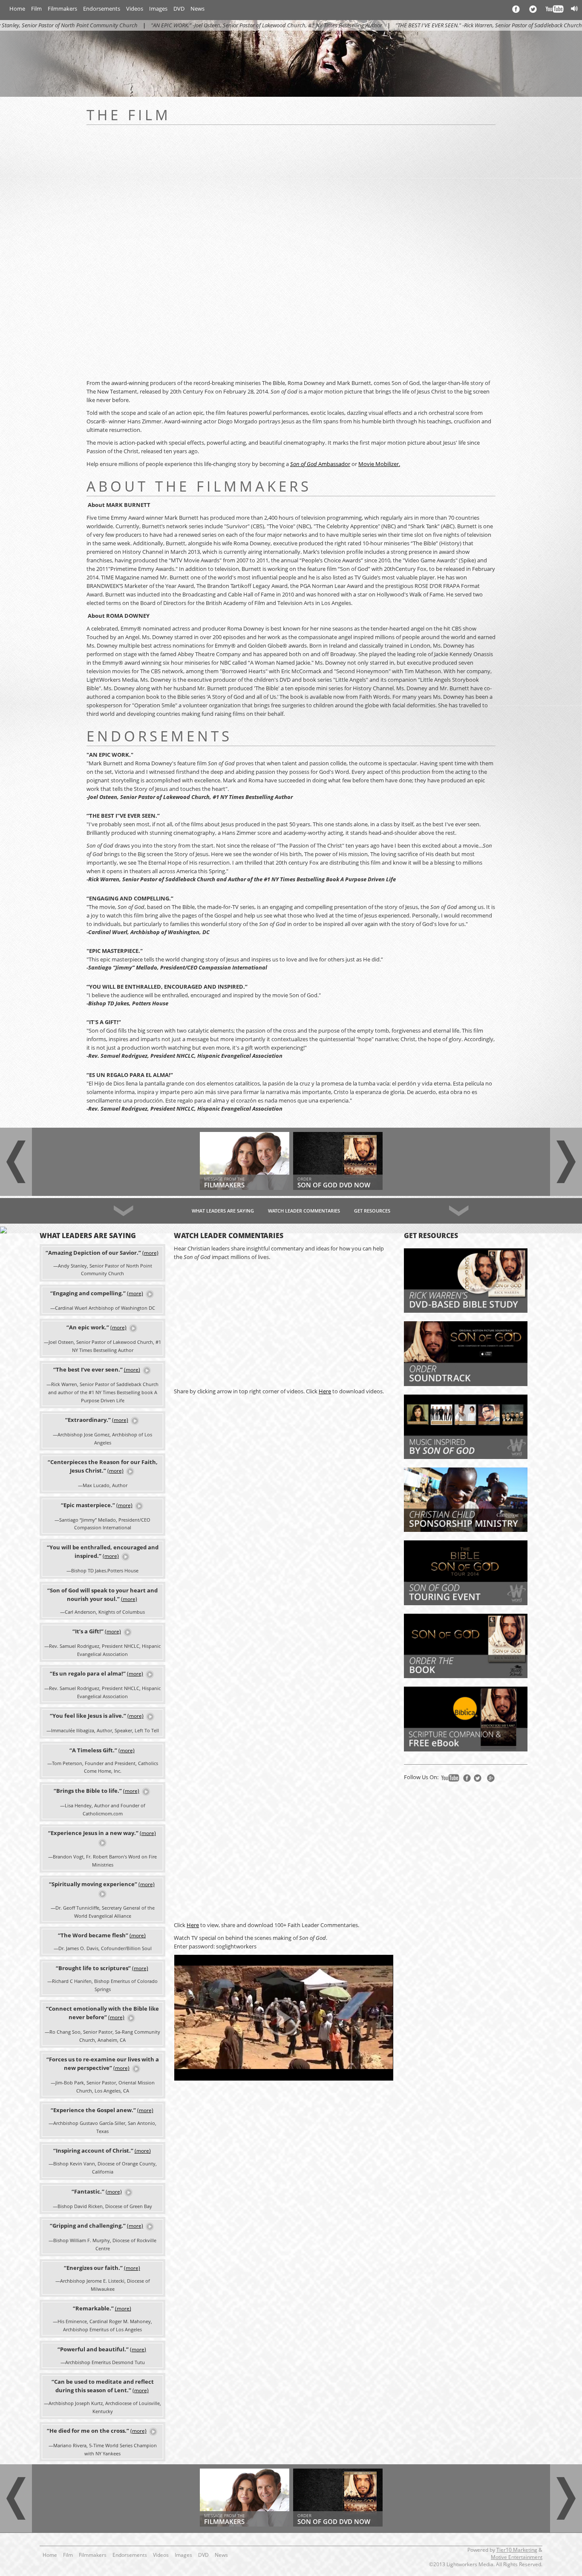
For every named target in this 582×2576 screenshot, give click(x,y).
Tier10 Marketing (517, 2550)
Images (158, 9)
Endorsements (102, 9)
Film (36, 9)
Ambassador (320, 464)
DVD (179, 9)
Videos (135, 9)
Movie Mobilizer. (379, 464)
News (197, 9)
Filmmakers (62, 9)
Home (17, 9)
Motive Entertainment (517, 2557)
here (325, 1391)
